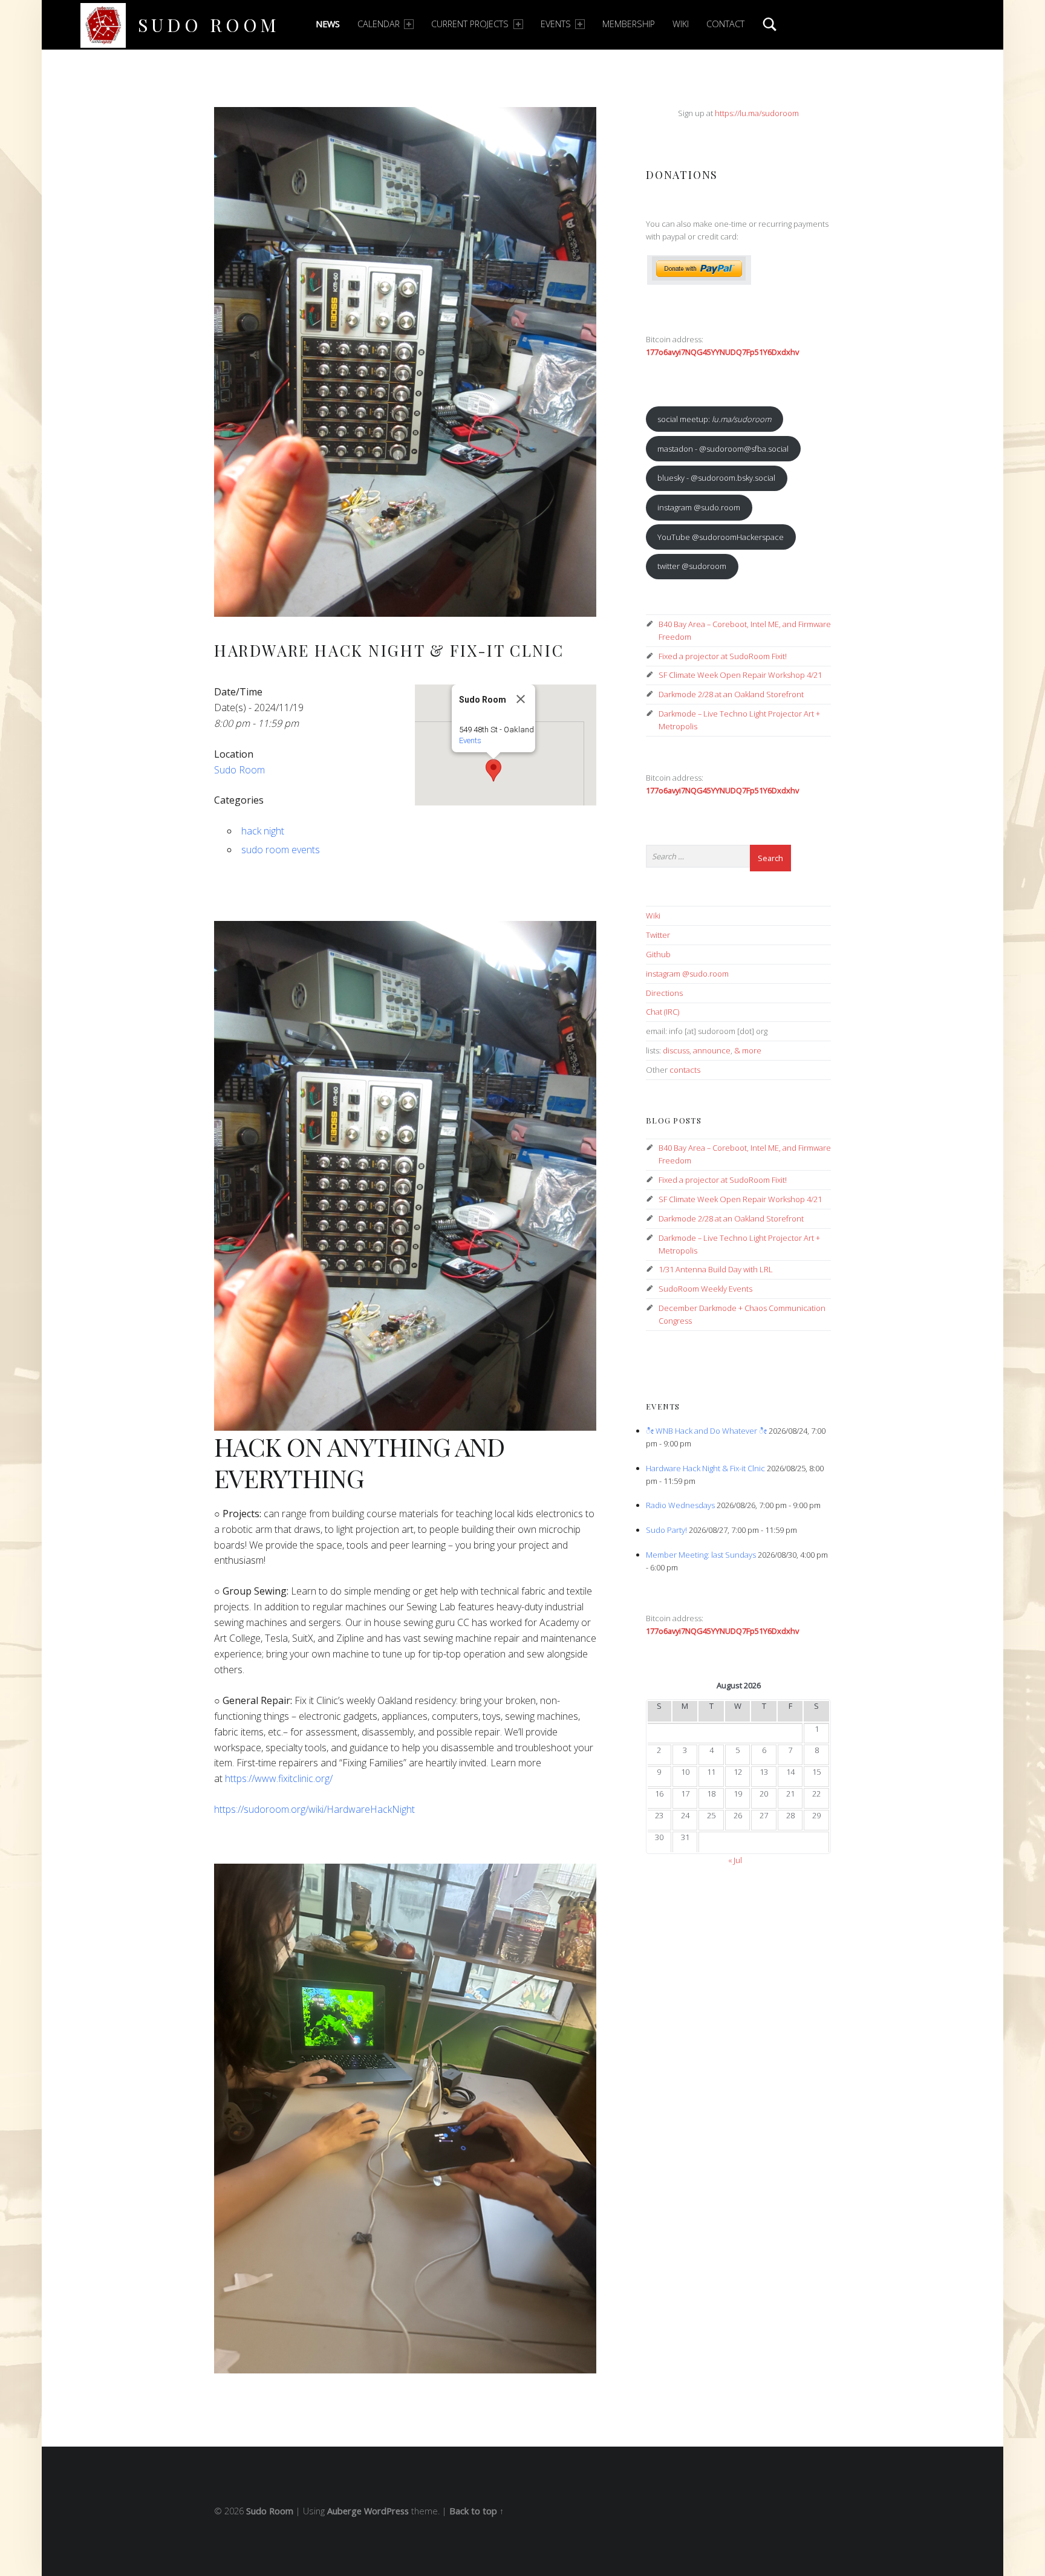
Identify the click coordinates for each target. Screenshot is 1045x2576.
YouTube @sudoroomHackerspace (721, 537)
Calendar (379, 24)
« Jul (735, 1860)
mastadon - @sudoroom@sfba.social (723, 449)
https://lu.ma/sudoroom (757, 113)
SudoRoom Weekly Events (705, 1289)
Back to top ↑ (477, 2511)
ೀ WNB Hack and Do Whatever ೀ (706, 1431)
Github (658, 954)
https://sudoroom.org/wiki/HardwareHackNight (314, 1809)
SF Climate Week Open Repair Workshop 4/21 (740, 675)
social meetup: (714, 419)
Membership (629, 24)
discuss (676, 1050)
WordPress (386, 2511)
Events (556, 24)
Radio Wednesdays (680, 1505)
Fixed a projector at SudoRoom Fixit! (723, 656)
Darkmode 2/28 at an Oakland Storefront (731, 694)
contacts (685, 1070)
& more (748, 1050)
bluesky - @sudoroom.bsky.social (716, 478)
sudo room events (281, 850)
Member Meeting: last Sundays (701, 1555)
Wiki (681, 24)
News (328, 24)
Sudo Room (209, 24)
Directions (664, 993)
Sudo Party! (666, 1530)
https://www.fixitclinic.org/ (279, 1778)
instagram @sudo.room (699, 507)
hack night (263, 831)
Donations (682, 174)
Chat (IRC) (662, 1012)
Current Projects (470, 24)
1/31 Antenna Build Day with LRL (716, 1269)
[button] (493, 770)
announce (712, 1050)
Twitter (658, 935)
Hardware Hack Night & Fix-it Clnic (705, 1468)
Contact (725, 24)
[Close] (521, 699)
